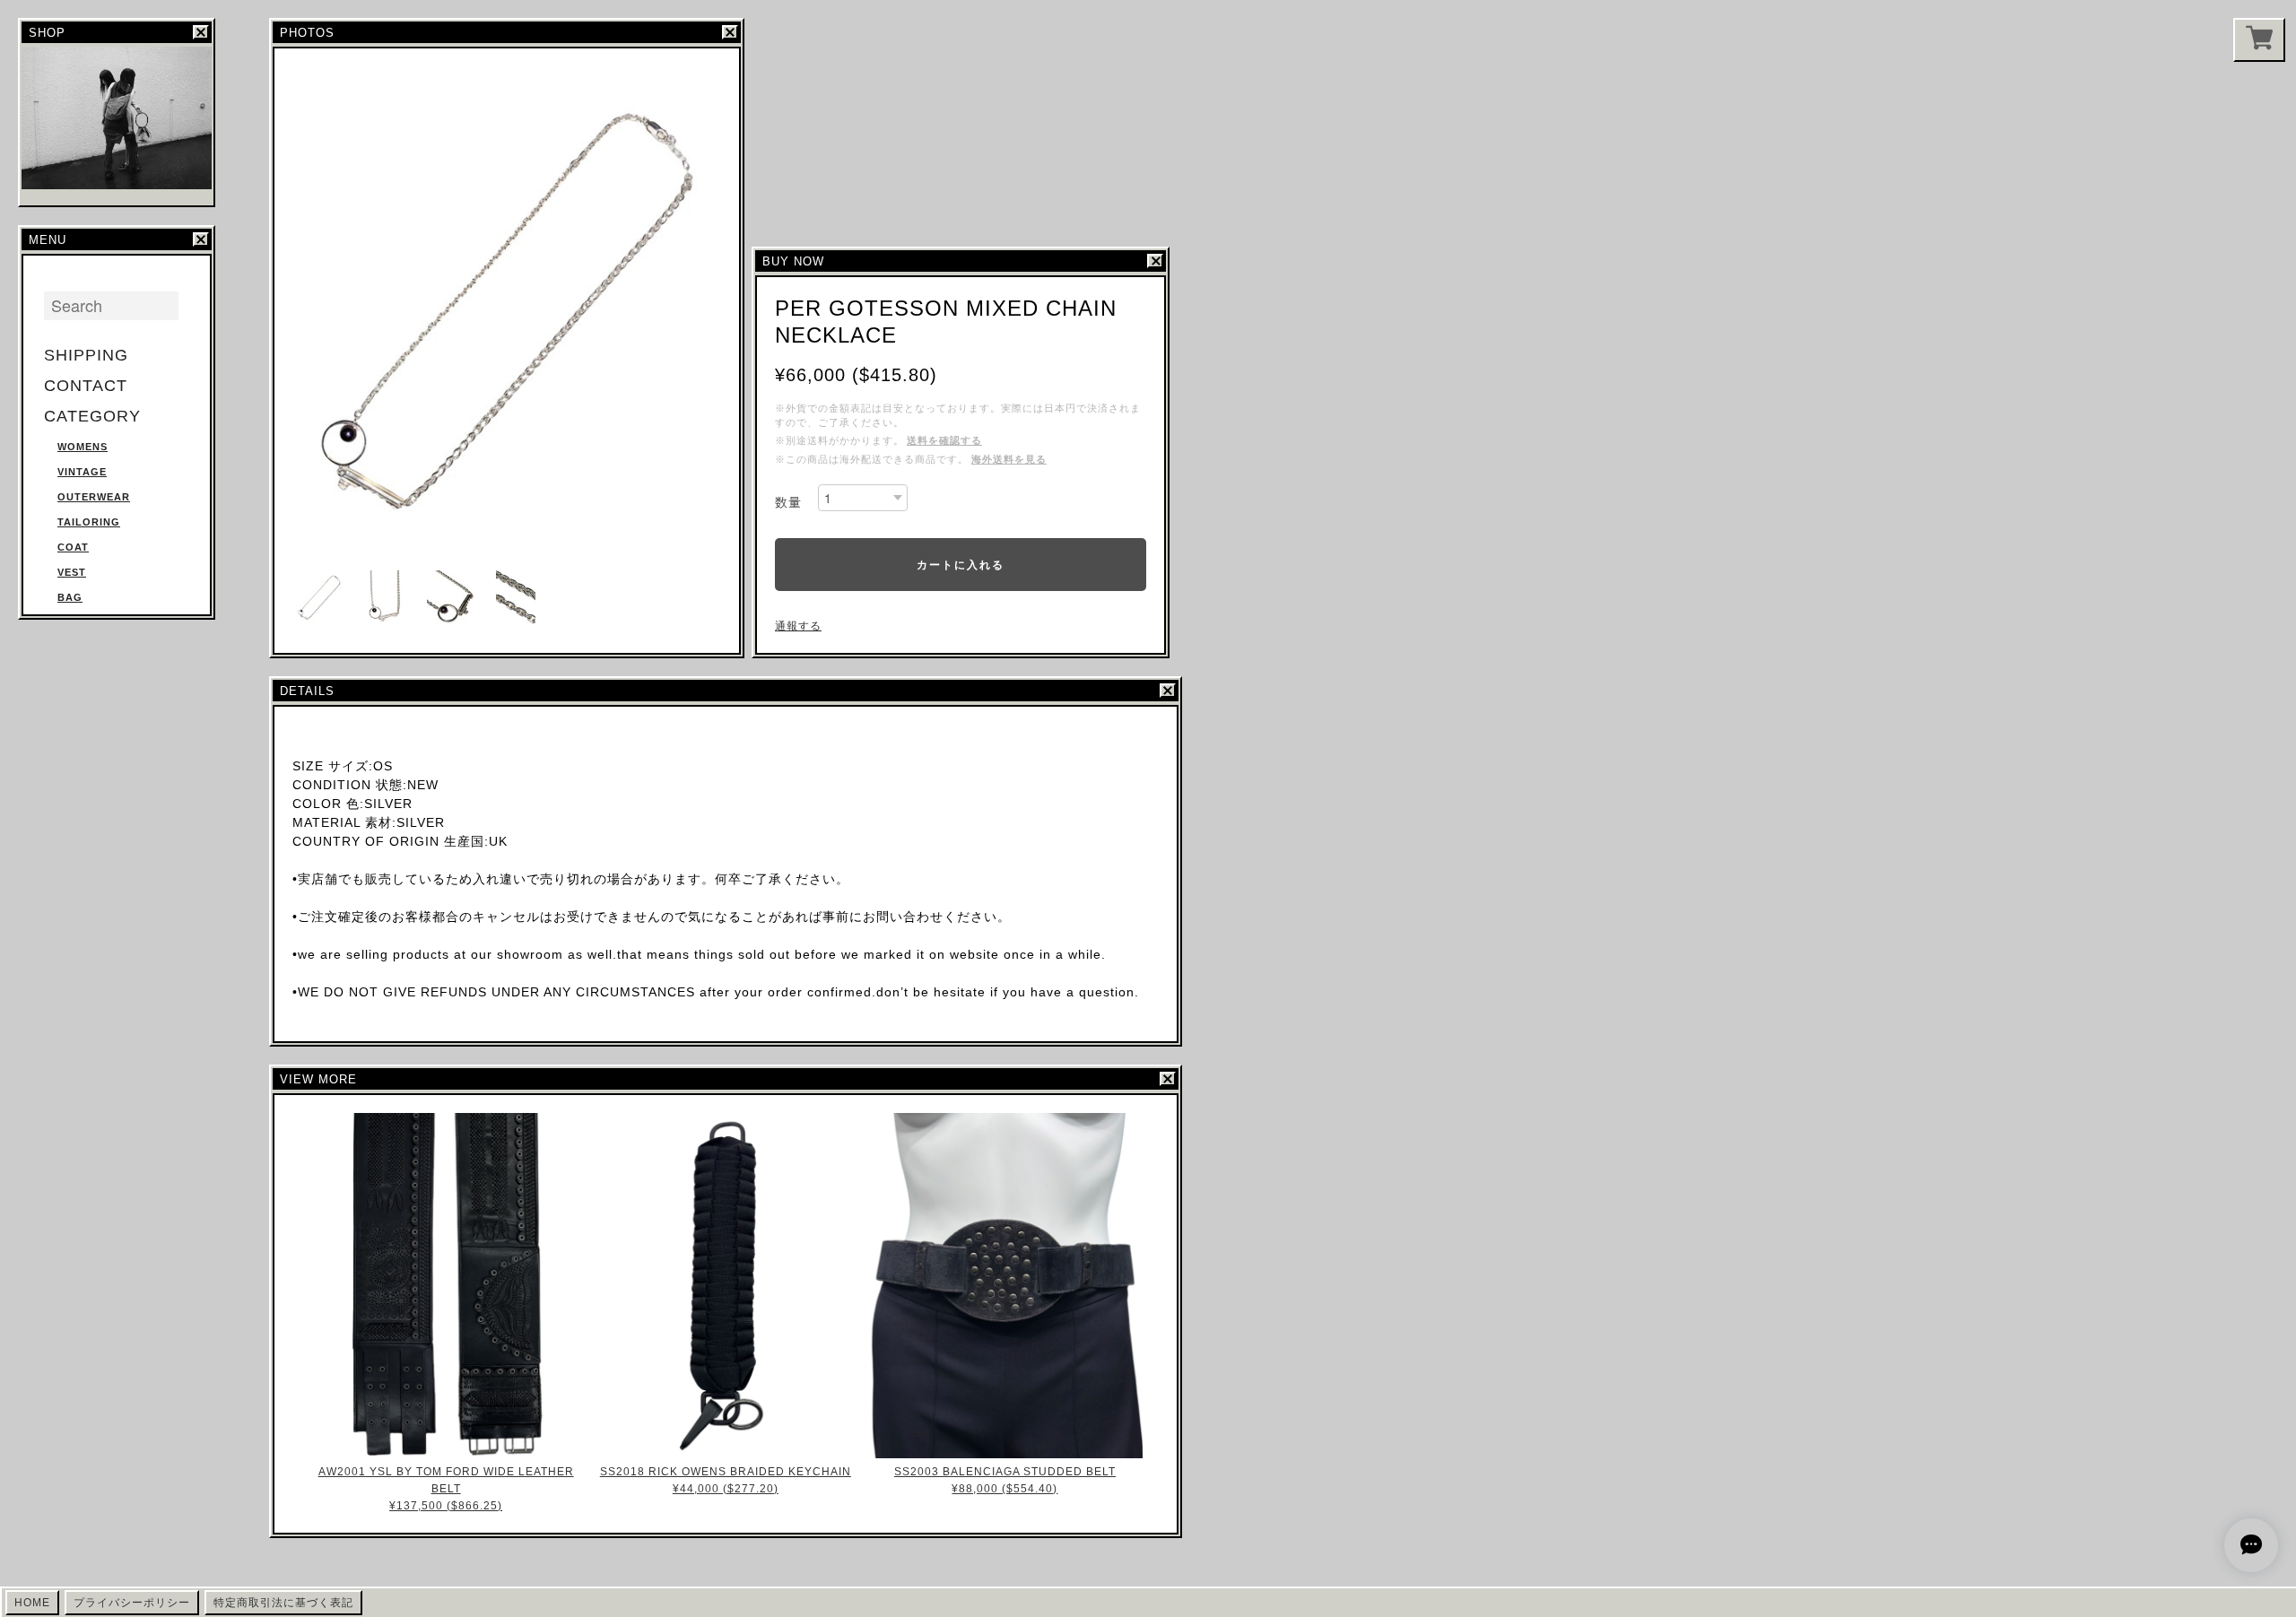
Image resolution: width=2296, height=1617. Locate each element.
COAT (73, 547)
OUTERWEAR (94, 497)
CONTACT (86, 386)
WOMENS (83, 447)
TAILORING (89, 522)
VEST (72, 572)
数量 (788, 502)
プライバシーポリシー (132, 1603)
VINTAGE (82, 472)
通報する (798, 626)
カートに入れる (961, 564)
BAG (70, 597)
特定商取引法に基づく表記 (283, 1603)
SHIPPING (86, 355)
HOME (32, 1603)
